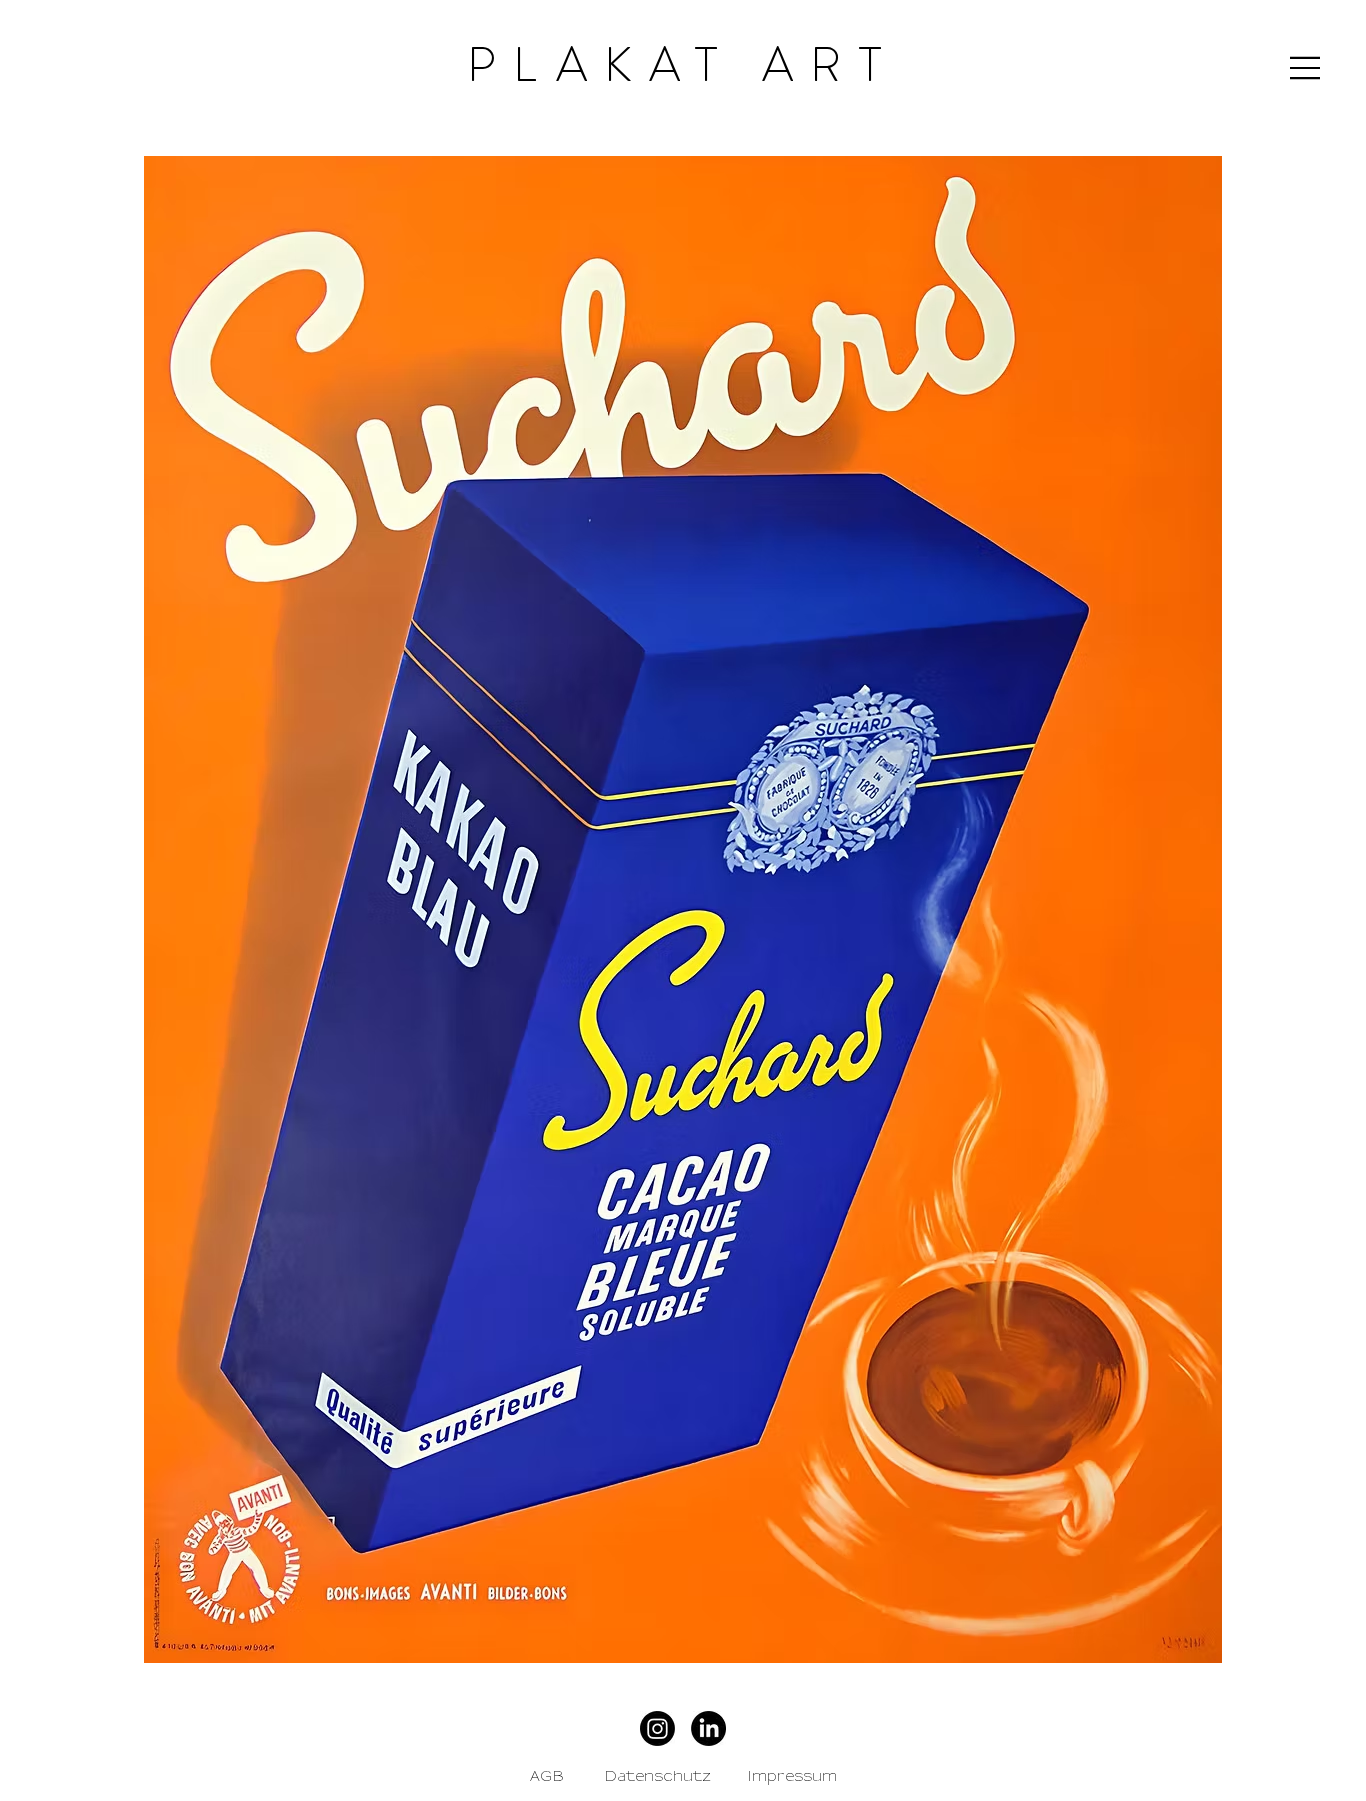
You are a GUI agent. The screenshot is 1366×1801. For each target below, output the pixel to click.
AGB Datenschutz (620, 1776)
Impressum (792, 1776)
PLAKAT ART (682, 65)
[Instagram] (657, 1728)
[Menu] (1306, 68)
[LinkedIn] (708, 1728)
